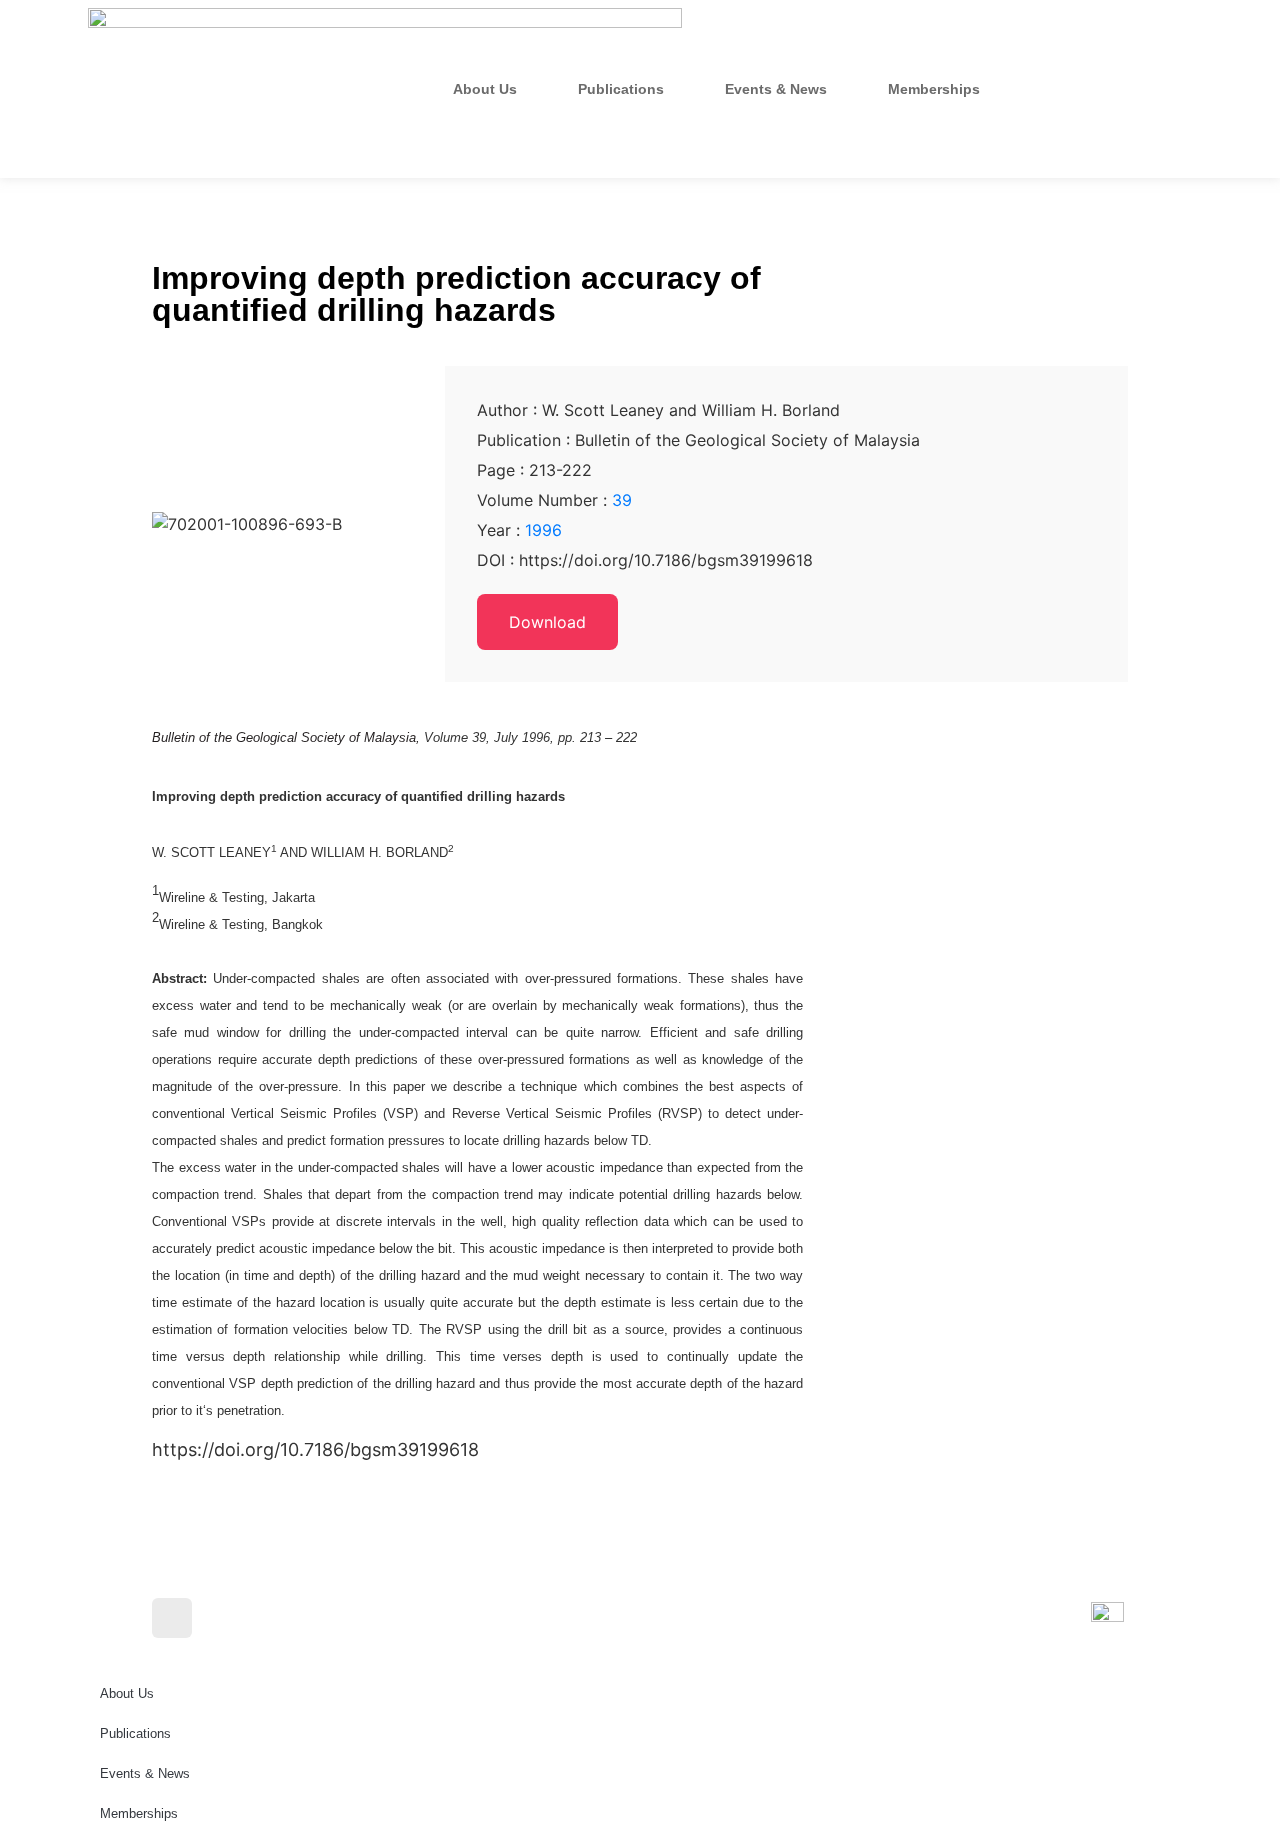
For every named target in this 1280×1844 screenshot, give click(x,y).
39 (622, 500)
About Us (485, 89)
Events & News (776, 89)
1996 (543, 530)
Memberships (934, 89)
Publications (621, 89)
